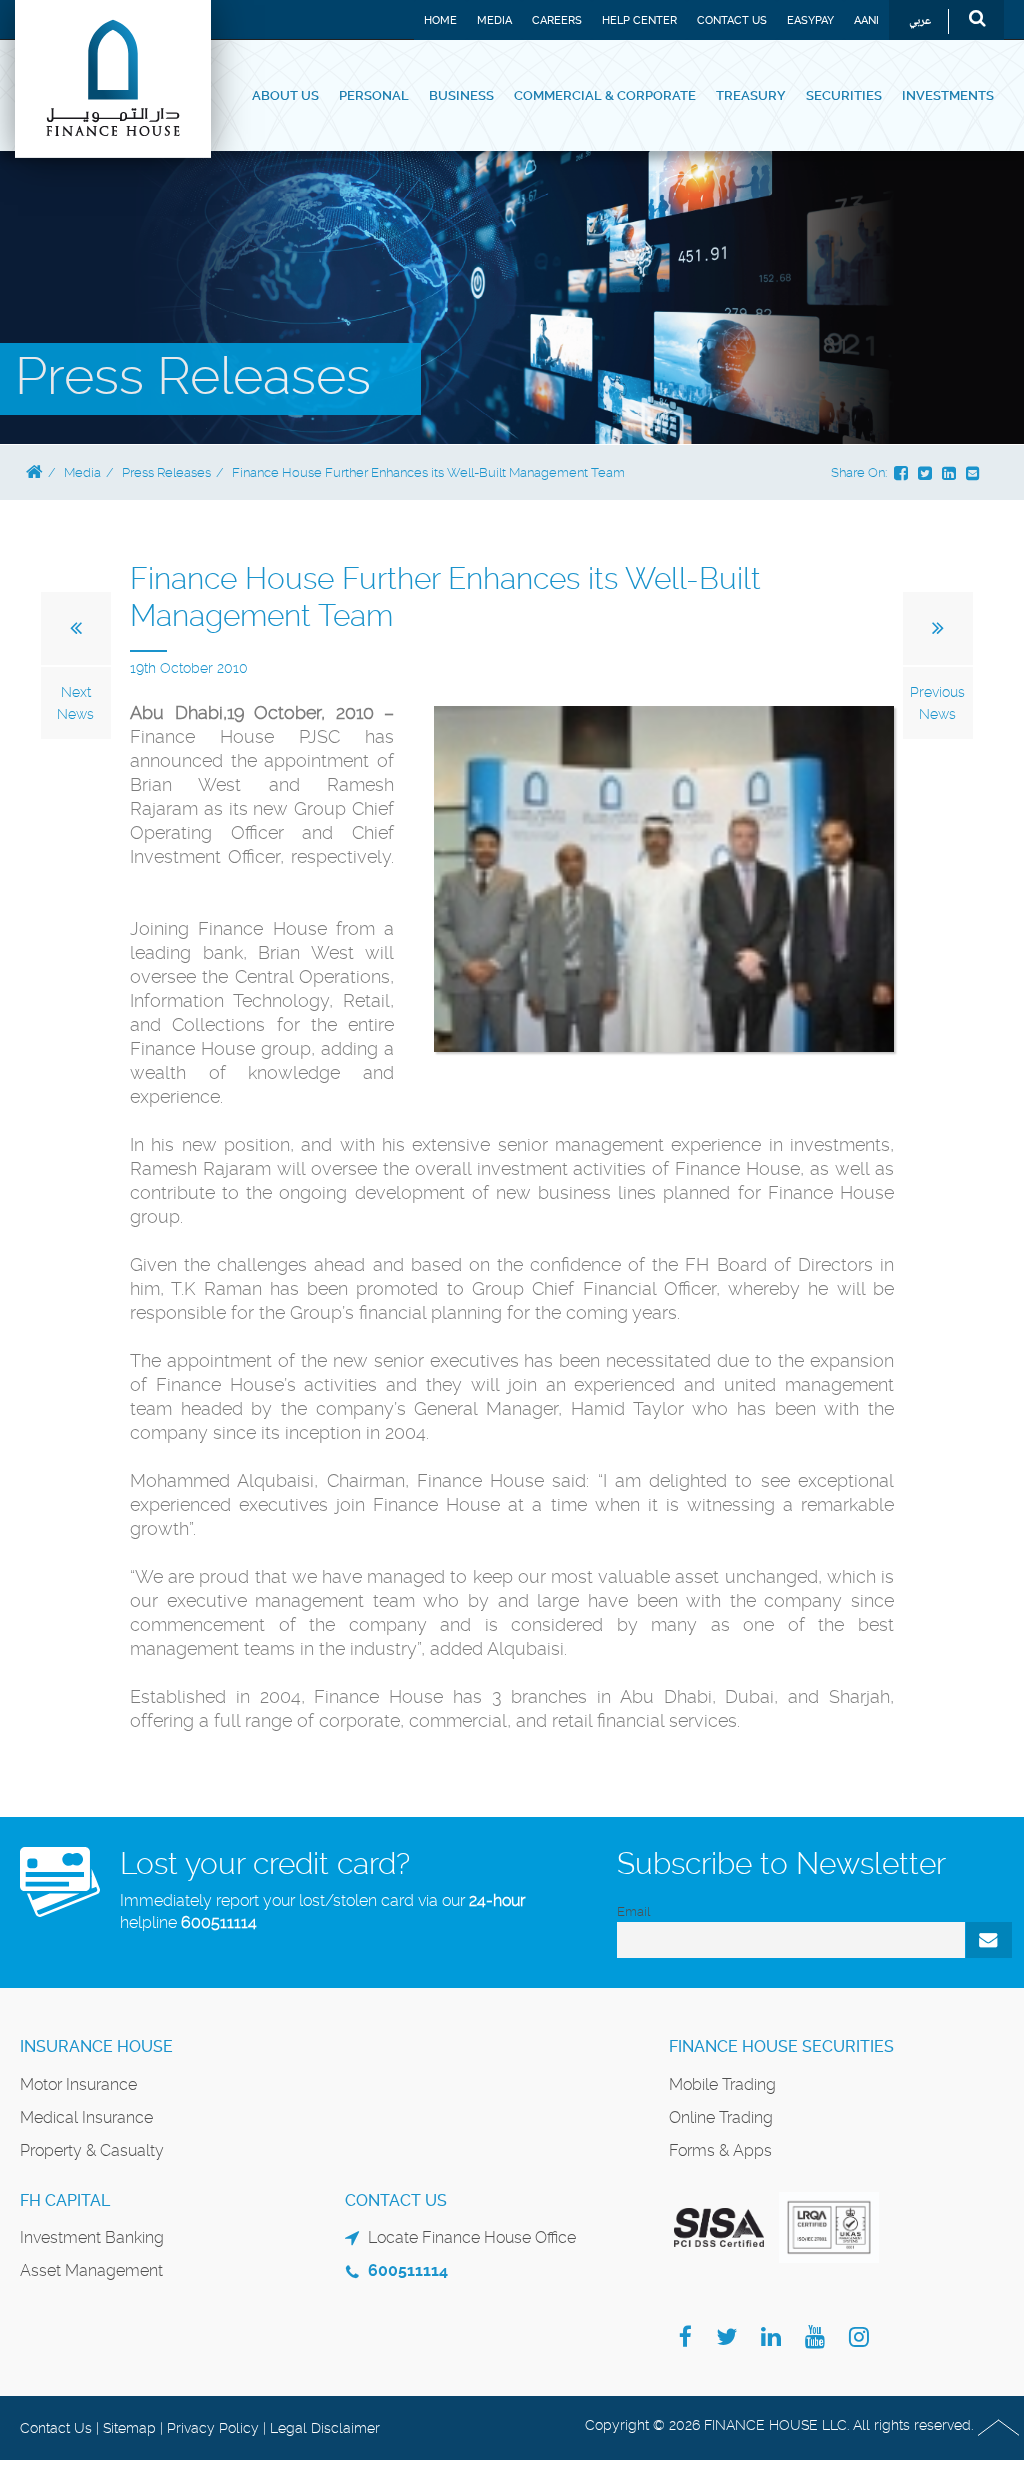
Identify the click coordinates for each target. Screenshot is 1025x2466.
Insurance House (96, 2046)
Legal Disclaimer (325, 2428)
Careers (557, 20)
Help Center (639, 20)
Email (633, 1911)
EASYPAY (810, 20)
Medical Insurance (86, 2117)
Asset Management (91, 2270)
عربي (920, 21)
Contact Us (732, 20)
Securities (844, 95)
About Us (285, 95)
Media (494, 20)
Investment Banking (92, 2237)
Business (461, 95)
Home (440, 20)
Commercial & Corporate (605, 95)
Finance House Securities (781, 2046)
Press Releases (166, 472)
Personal (374, 95)
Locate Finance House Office (472, 2237)
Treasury (751, 95)
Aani (866, 20)
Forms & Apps (720, 2150)
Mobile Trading (722, 2084)
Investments (948, 95)
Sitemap (129, 2428)
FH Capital (65, 2200)
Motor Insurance (78, 2084)
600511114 (219, 1922)
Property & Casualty (92, 2150)
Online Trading (721, 2117)
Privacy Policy (213, 2428)
